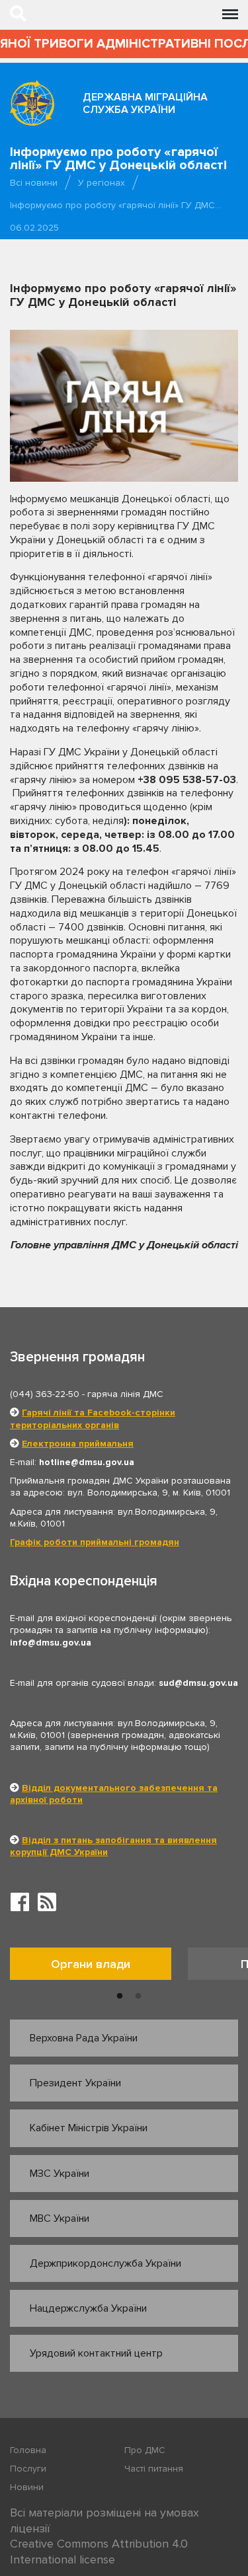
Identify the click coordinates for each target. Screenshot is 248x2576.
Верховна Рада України (84, 2038)
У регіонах (102, 183)
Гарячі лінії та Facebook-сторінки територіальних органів (93, 1419)
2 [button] (138, 1996)
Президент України (75, 2083)
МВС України (60, 2218)
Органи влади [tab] (91, 1964)
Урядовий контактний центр (96, 2353)
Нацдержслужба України (88, 2308)
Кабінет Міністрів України (89, 2128)
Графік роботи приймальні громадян (95, 1542)
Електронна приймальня (78, 1444)
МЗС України (60, 2174)
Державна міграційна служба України (145, 103)
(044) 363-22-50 (45, 1394)
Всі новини (34, 183)
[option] (99, 1967)
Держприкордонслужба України (105, 2263)
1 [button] (120, 1996)
